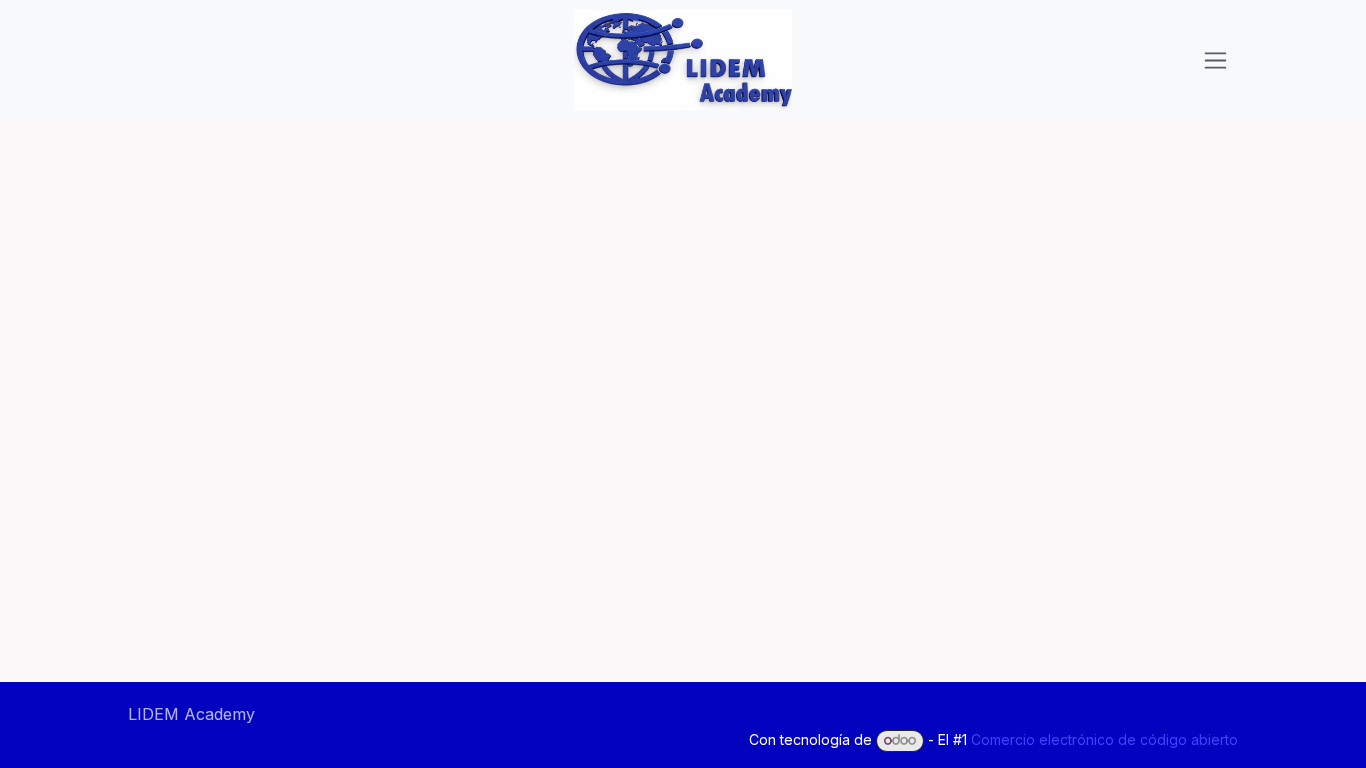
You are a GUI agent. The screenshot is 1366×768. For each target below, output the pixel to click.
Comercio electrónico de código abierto (1104, 739)
